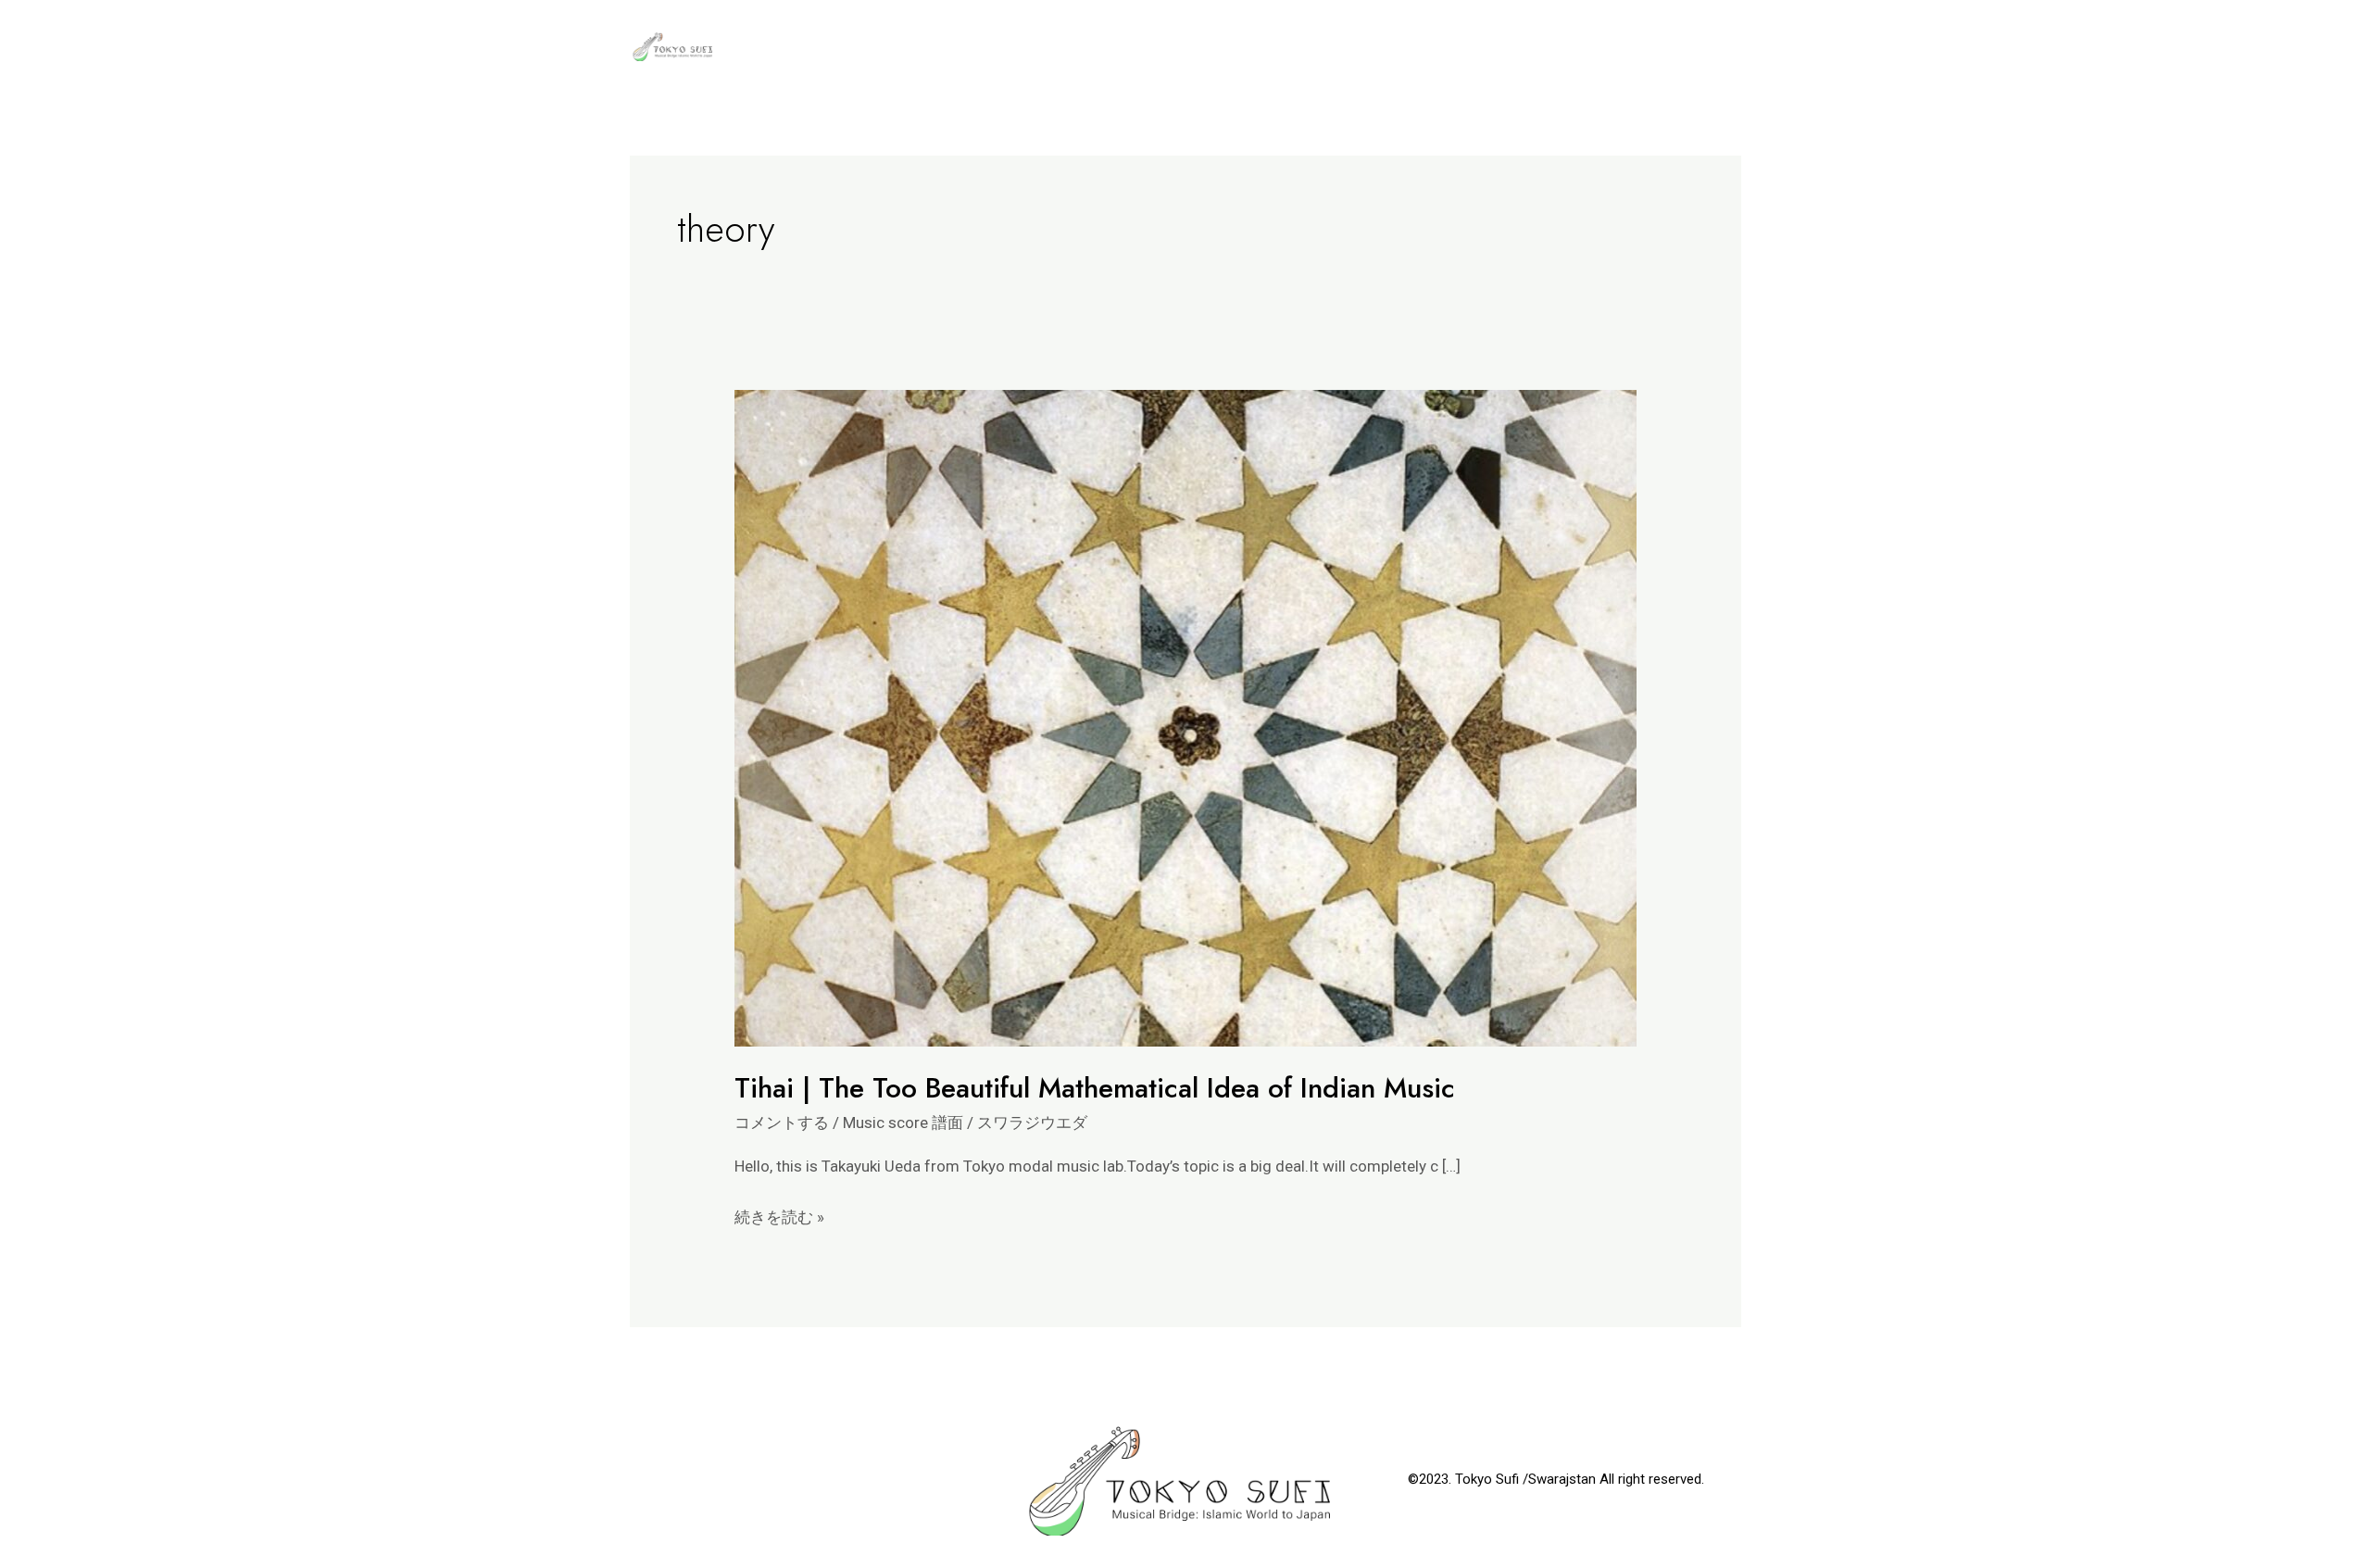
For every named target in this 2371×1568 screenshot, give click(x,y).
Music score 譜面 (903, 1123)
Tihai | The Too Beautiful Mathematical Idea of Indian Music (1095, 1088)
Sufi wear (1687, 46)
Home (1595, 46)
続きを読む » (779, 1215)
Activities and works (1456, 46)
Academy (1304, 46)
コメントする (782, 1123)
